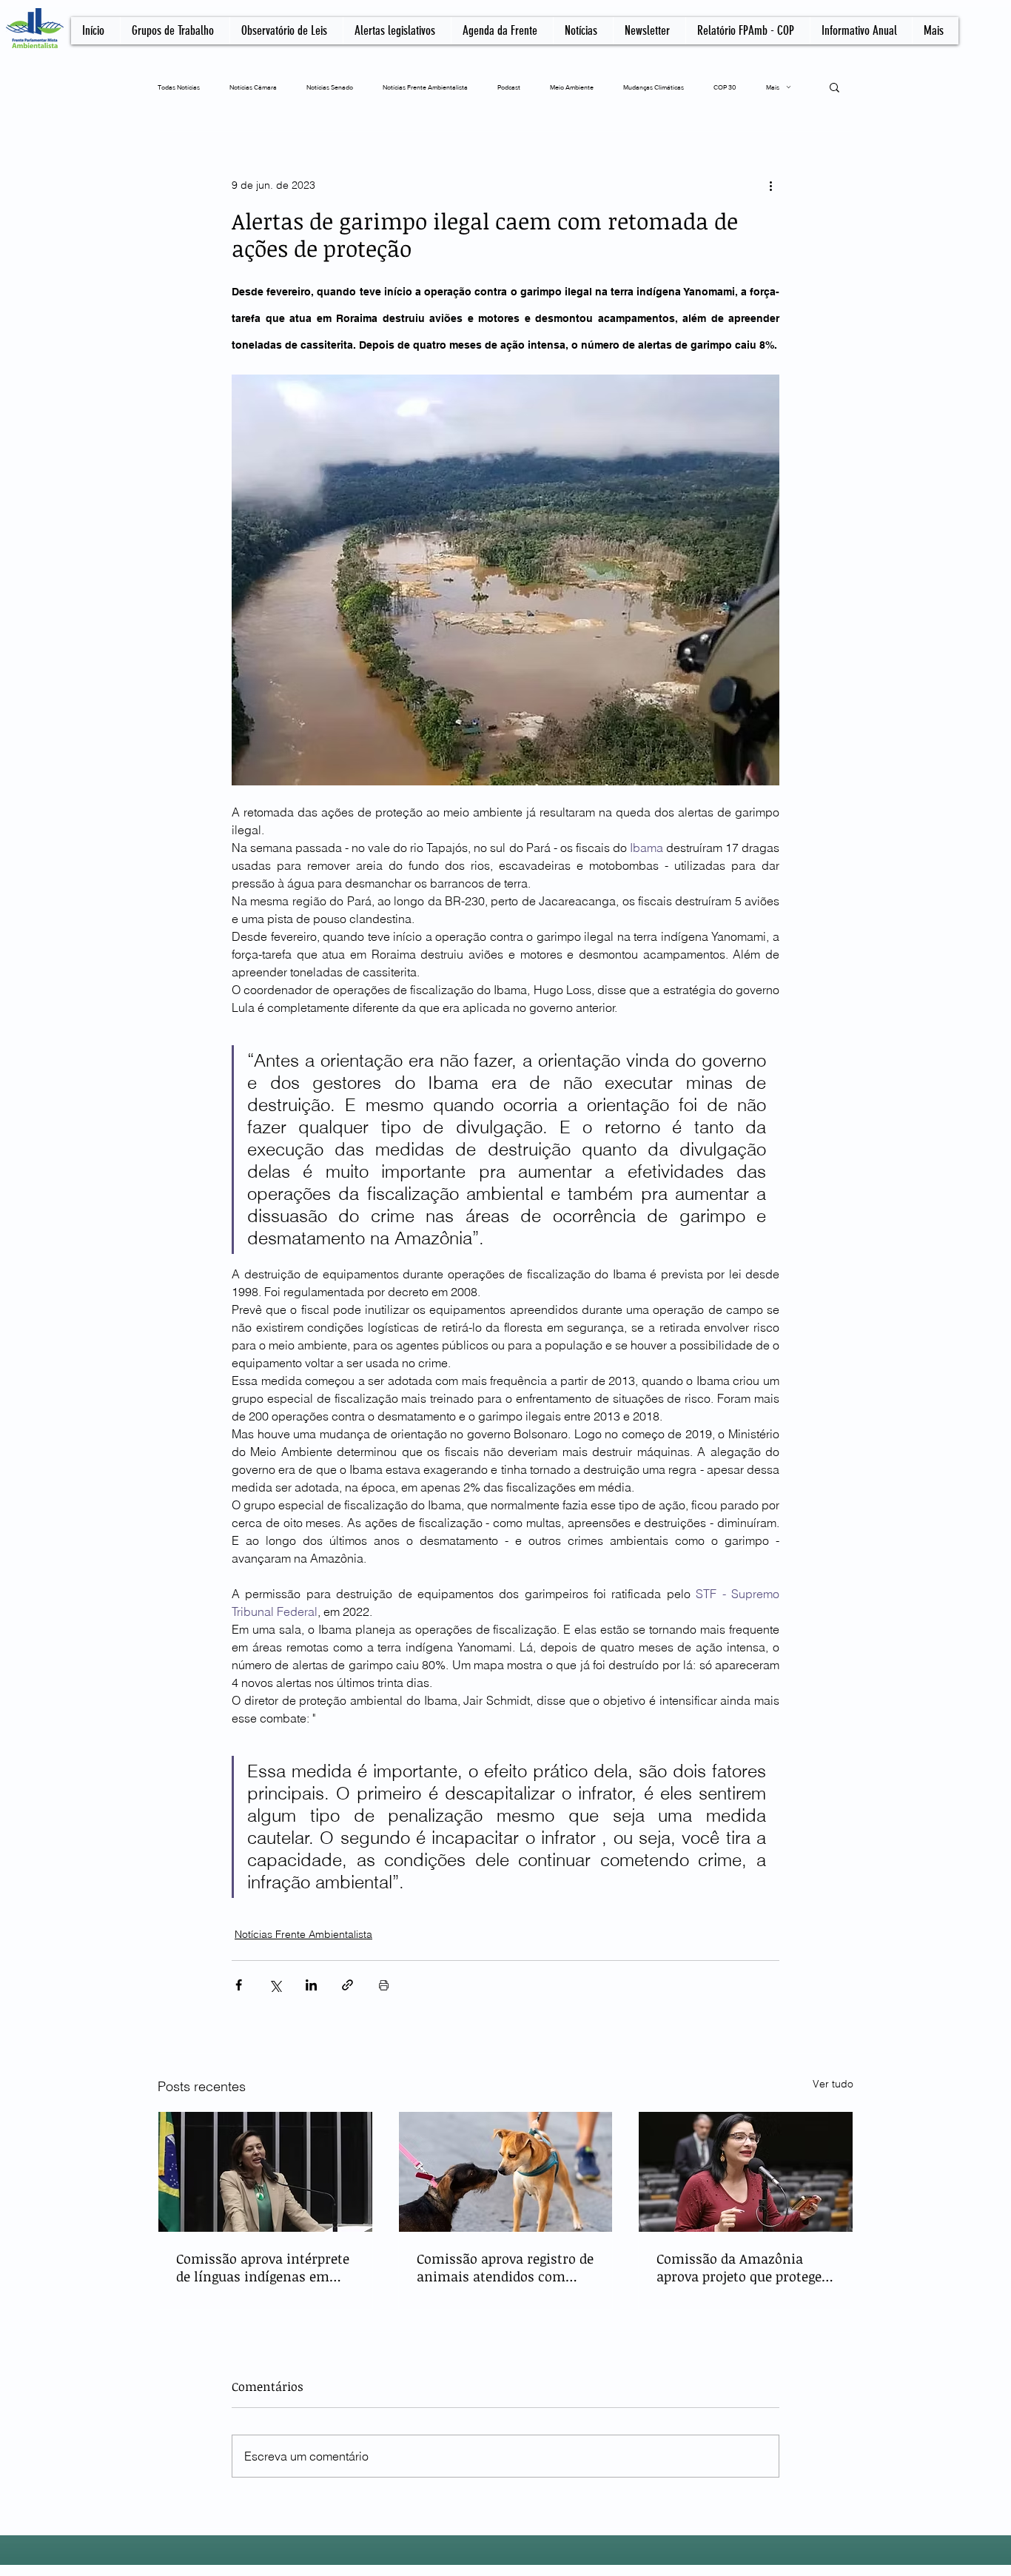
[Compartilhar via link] (347, 1985)
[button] (834, 87)
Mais (773, 87)
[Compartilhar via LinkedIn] (311, 1985)
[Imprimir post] (384, 1985)
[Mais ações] (770, 185)
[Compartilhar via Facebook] (239, 1985)
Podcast (509, 87)
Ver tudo (833, 2084)
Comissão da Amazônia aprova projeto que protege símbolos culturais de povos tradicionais (744, 2267)
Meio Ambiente (572, 87)
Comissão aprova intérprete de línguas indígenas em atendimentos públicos (263, 2267)
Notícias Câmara (253, 87)
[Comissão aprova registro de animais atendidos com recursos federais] (506, 2172)
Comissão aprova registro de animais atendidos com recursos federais (505, 2267)
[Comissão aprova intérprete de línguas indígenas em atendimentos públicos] (265, 2172)
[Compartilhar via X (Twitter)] (275, 1985)
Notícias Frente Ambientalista (425, 87)
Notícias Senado (330, 87)
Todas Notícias (179, 87)
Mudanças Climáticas (654, 87)
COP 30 (725, 87)
